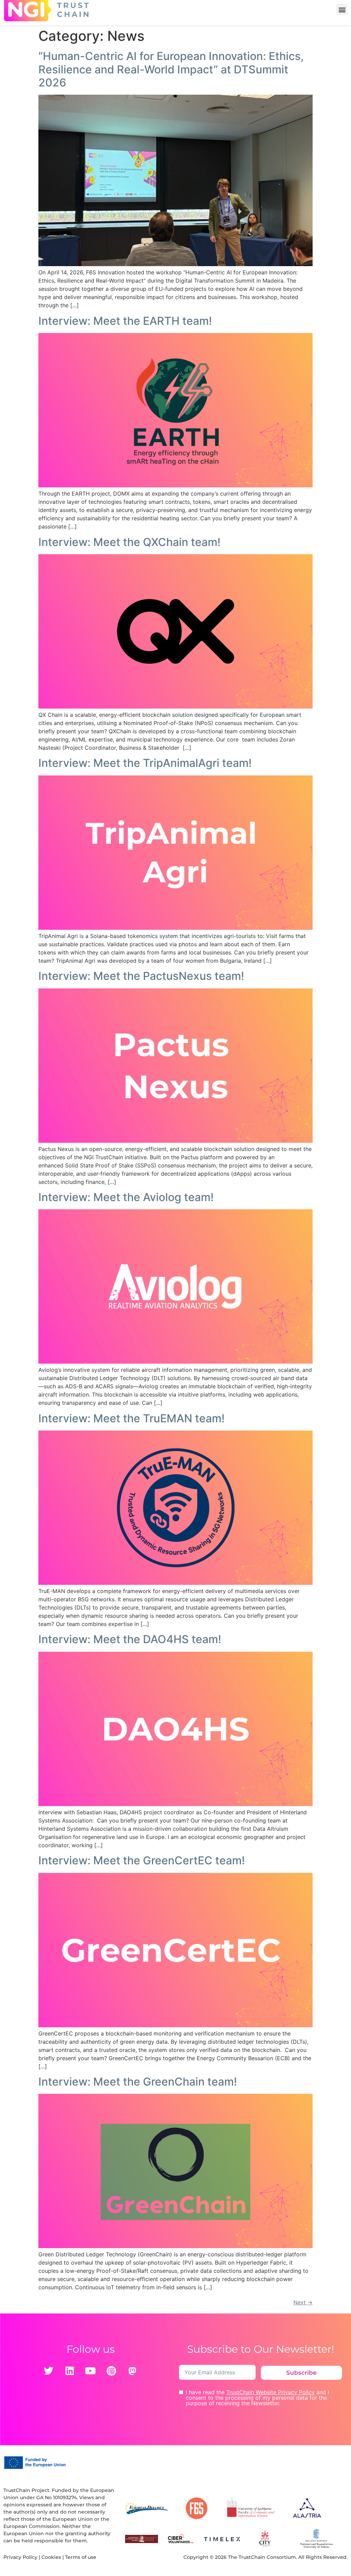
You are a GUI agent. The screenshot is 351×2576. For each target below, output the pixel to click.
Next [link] (303, 2302)
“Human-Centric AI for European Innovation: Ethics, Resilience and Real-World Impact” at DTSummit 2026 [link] (171, 69)
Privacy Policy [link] (20, 2557)
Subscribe (301, 2373)
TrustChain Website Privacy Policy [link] (270, 2392)
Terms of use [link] (81, 2557)
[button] (342, 9)
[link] (175, 264)
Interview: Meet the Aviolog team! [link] (126, 1197)
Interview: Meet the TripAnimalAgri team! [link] (145, 763)
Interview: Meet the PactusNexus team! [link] (141, 976)
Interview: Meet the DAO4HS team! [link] (130, 1639)
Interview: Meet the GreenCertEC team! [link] (142, 1860)
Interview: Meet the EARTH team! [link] (125, 321)
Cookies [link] (51, 2557)
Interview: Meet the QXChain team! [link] (129, 542)
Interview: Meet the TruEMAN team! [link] (131, 1418)
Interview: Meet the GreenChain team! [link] (138, 2082)
